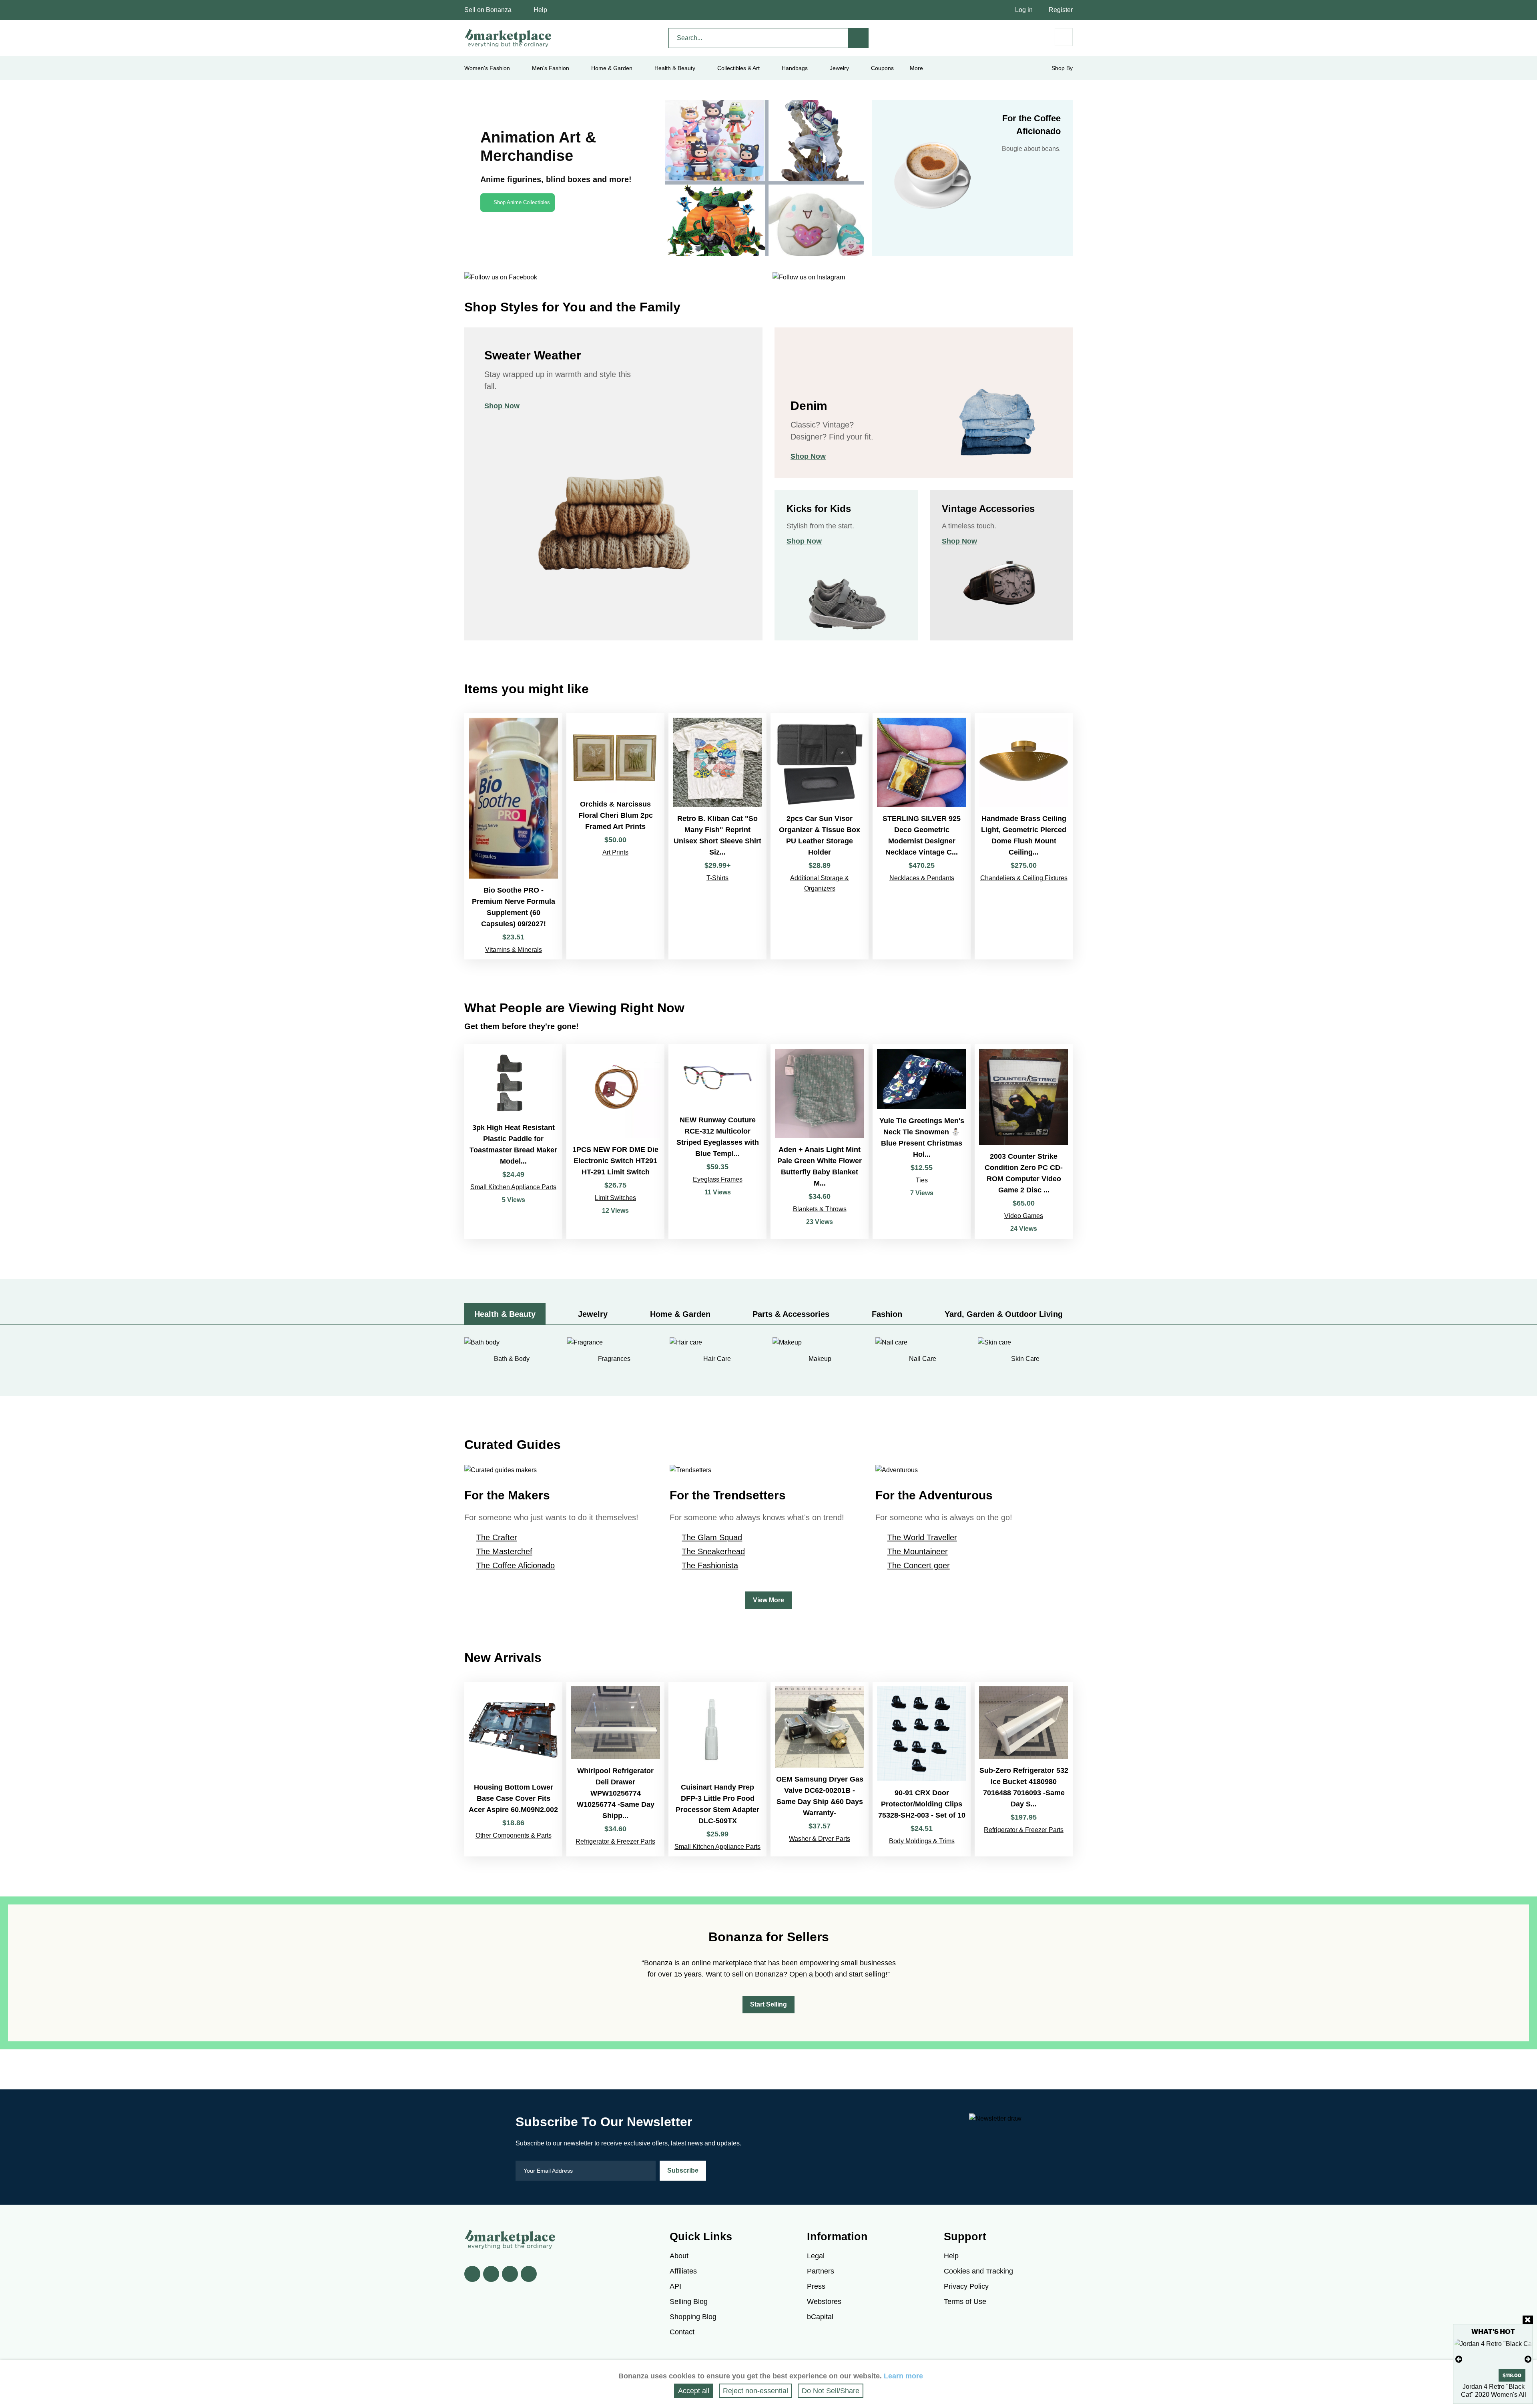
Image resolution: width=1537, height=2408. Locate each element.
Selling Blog (689, 2302)
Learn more (903, 2376)
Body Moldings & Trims (922, 1841)
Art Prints (615, 852)
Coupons (882, 68)
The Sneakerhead (713, 1551)
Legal (816, 2256)
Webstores (824, 2302)
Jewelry (839, 68)
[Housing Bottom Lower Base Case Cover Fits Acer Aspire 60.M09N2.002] (513, 1769)
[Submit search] (859, 38)
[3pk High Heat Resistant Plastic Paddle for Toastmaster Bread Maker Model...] (513, 1142)
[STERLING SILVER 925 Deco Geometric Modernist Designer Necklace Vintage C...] (922, 836)
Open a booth (811, 1974)
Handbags (795, 68)
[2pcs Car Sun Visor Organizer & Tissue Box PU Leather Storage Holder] (820, 836)
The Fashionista (710, 1565)
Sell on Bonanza (488, 10)
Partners (821, 2271)
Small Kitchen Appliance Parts (513, 1187)
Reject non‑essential (755, 2391)
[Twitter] (491, 2274)
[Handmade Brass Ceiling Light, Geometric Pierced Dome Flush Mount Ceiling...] (1024, 836)
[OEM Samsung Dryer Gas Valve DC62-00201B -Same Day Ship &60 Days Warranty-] (820, 1769)
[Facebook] (472, 2274)
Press (816, 2286)
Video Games (1024, 1216)
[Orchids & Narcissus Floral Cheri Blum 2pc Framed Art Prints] (615, 836)
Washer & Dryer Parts (820, 1839)
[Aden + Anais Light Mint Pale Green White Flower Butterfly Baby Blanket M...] (820, 1142)
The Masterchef (504, 1551)
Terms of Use (965, 2302)
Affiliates (683, 2271)
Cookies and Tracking (978, 2271)
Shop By (1062, 68)
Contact (682, 2332)
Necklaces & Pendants (922, 878)
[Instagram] (529, 2274)
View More (768, 1600)
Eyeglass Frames (718, 1179)
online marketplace (722, 1963)
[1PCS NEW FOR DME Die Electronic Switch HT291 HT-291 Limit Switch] (615, 1142)
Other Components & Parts (514, 1835)
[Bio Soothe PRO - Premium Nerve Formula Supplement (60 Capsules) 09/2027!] (513, 836)
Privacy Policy (966, 2286)
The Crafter (497, 1537)
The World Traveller (922, 1537)
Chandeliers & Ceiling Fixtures (1024, 878)
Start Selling (768, 2004)
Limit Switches (615, 1198)
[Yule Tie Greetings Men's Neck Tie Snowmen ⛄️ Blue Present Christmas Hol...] (922, 1142)
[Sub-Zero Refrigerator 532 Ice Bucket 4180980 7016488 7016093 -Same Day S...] (1024, 1769)
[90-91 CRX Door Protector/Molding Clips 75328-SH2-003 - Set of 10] (922, 1769)
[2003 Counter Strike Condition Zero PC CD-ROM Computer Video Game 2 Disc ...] (1024, 1142)
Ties (922, 1180)
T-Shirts (717, 878)
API (675, 2286)
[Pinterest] (510, 2274)
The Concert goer (919, 1565)
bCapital (820, 2317)
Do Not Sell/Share (831, 2391)
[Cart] (1064, 37)
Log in (1024, 10)
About (679, 2256)
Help (540, 10)
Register (1061, 10)
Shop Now (502, 406)
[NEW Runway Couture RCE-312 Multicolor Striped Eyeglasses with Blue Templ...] (717, 1142)
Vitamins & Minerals (514, 950)
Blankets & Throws (820, 1209)
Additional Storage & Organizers (820, 883)
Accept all (694, 2391)
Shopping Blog (693, 2317)
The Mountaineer (918, 1551)
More (916, 68)
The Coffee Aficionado (516, 1565)
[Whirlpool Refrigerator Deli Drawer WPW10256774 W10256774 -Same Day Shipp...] (615, 1769)
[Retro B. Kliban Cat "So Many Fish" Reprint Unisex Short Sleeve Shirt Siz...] (717, 836)
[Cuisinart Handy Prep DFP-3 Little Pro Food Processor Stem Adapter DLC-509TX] (717, 1769)
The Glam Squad (712, 1537)
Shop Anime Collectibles (522, 202)
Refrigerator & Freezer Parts (615, 1841)
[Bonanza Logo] (508, 38)
